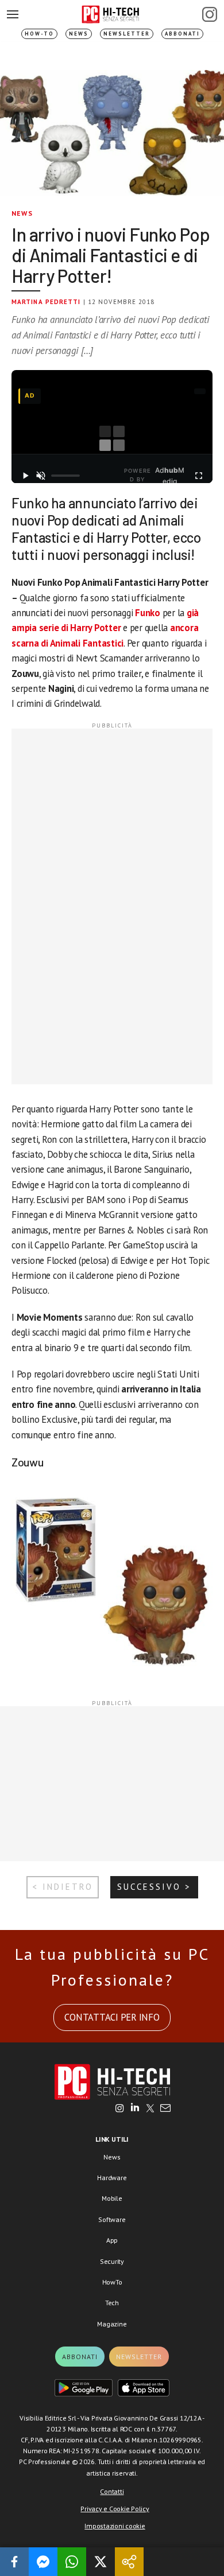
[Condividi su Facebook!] (14, 2562)
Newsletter (127, 34)
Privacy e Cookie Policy (115, 2509)
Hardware (112, 2178)
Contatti (112, 2491)
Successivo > (154, 1887)
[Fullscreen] (199, 476)
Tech (112, 2303)
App (112, 2240)
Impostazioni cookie (115, 2526)
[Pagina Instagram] (210, 14)
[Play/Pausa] (25, 476)
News (79, 34)
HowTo (112, 2282)
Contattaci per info (112, 2017)
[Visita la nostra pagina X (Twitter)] (150, 2109)
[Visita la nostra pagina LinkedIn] (135, 2109)
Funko (148, 613)
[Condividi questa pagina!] (129, 2562)
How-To (39, 34)
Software (112, 2219)
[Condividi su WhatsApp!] (72, 2562)
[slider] (65, 476)
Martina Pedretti (46, 302)
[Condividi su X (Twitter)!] (101, 2562)
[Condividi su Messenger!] (43, 2562)
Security (112, 2261)
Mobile (112, 2198)
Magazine (112, 2324)
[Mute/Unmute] (41, 476)
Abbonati (182, 34)
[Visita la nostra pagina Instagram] (120, 2109)
